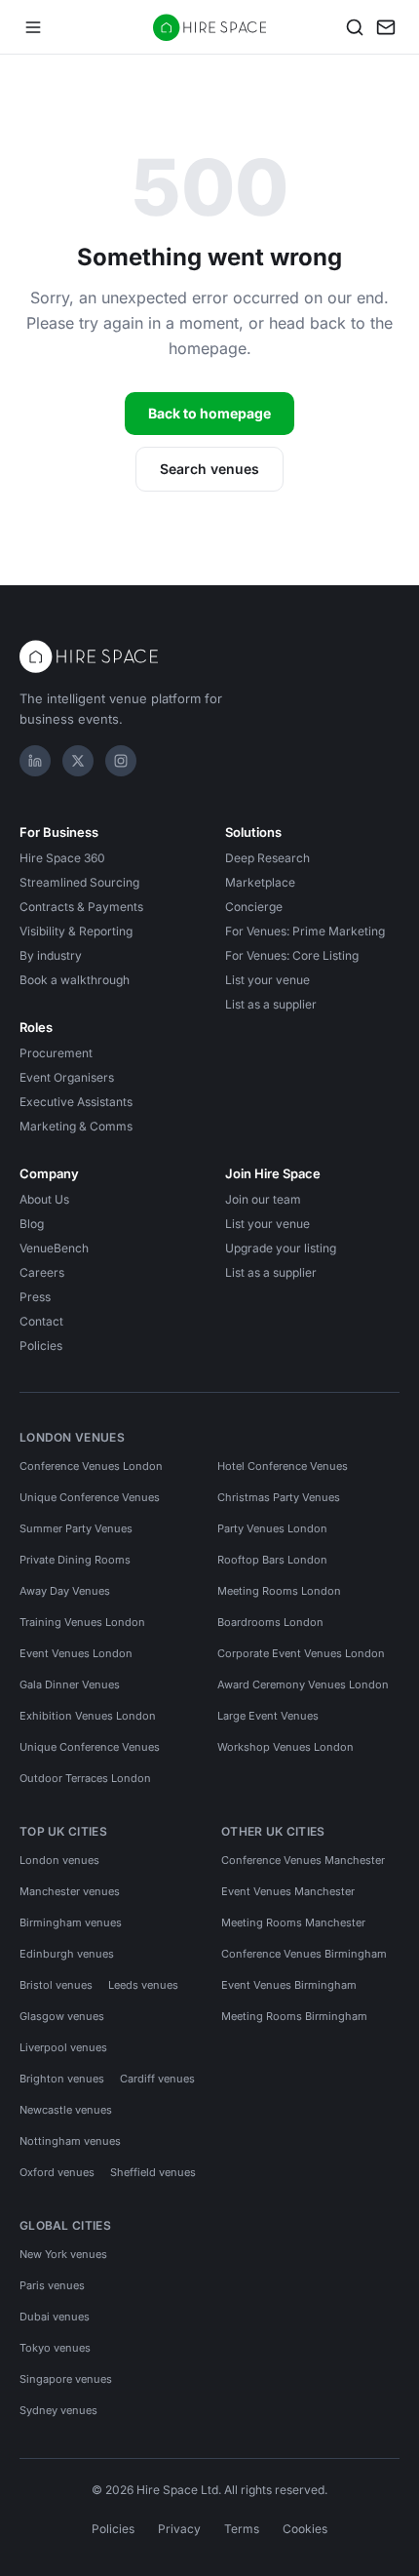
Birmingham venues (71, 1922)
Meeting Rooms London (279, 1591)
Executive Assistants (76, 1102)
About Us (44, 1199)
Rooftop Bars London (272, 1560)
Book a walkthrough (75, 980)
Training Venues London (82, 1622)
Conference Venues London (91, 1466)
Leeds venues (143, 1985)
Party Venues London (272, 1528)
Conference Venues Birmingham (304, 1954)
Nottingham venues (70, 2141)
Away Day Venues (65, 1591)
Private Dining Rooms (75, 1560)
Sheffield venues (153, 2172)
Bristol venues (56, 1985)
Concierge (254, 907)
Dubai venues (55, 2317)
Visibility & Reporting (76, 931)
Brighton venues (62, 2079)
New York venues (63, 2254)
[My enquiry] (386, 27)
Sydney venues (58, 2410)
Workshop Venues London (286, 1747)
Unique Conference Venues (90, 1497)
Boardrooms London (270, 1622)
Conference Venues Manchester (303, 1860)
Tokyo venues (55, 2348)
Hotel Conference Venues (283, 1466)
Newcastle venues (66, 2110)
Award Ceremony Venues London (303, 1684)
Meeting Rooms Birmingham (294, 2016)
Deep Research (267, 858)
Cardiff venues (157, 2079)
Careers (42, 1272)
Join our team (263, 1199)
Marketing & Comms (76, 1126)
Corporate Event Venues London (301, 1653)
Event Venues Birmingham (289, 1985)
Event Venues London (76, 1653)
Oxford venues (57, 2172)
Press (35, 1297)
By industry (51, 955)
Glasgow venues (62, 2016)
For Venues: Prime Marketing (305, 931)
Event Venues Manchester (288, 1891)
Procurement (56, 1053)
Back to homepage (209, 413)
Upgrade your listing (281, 1248)
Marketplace (260, 882)
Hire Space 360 (62, 858)
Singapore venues (66, 2379)
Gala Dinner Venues (70, 1684)
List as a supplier (271, 1004)
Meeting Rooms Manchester (293, 1922)
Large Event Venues (268, 1716)
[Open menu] (33, 27)
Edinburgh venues (67, 1954)
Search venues (209, 469)
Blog (32, 1224)
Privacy (179, 2529)
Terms (242, 2529)
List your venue (267, 980)
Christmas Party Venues (279, 1497)
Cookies (305, 2529)
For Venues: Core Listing (292, 955)
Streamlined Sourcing (79, 882)
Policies (41, 1346)
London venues (59, 1860)
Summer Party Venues (76, 1528)
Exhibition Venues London (88, 1716)
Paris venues (52, 2285)
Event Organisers (67, 1077)
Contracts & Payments (81, 907)
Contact (41, 1321)
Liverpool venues (63, 2047)
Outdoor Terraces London (85, 1778)
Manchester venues (70, 1891)
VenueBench (54, 1248)
